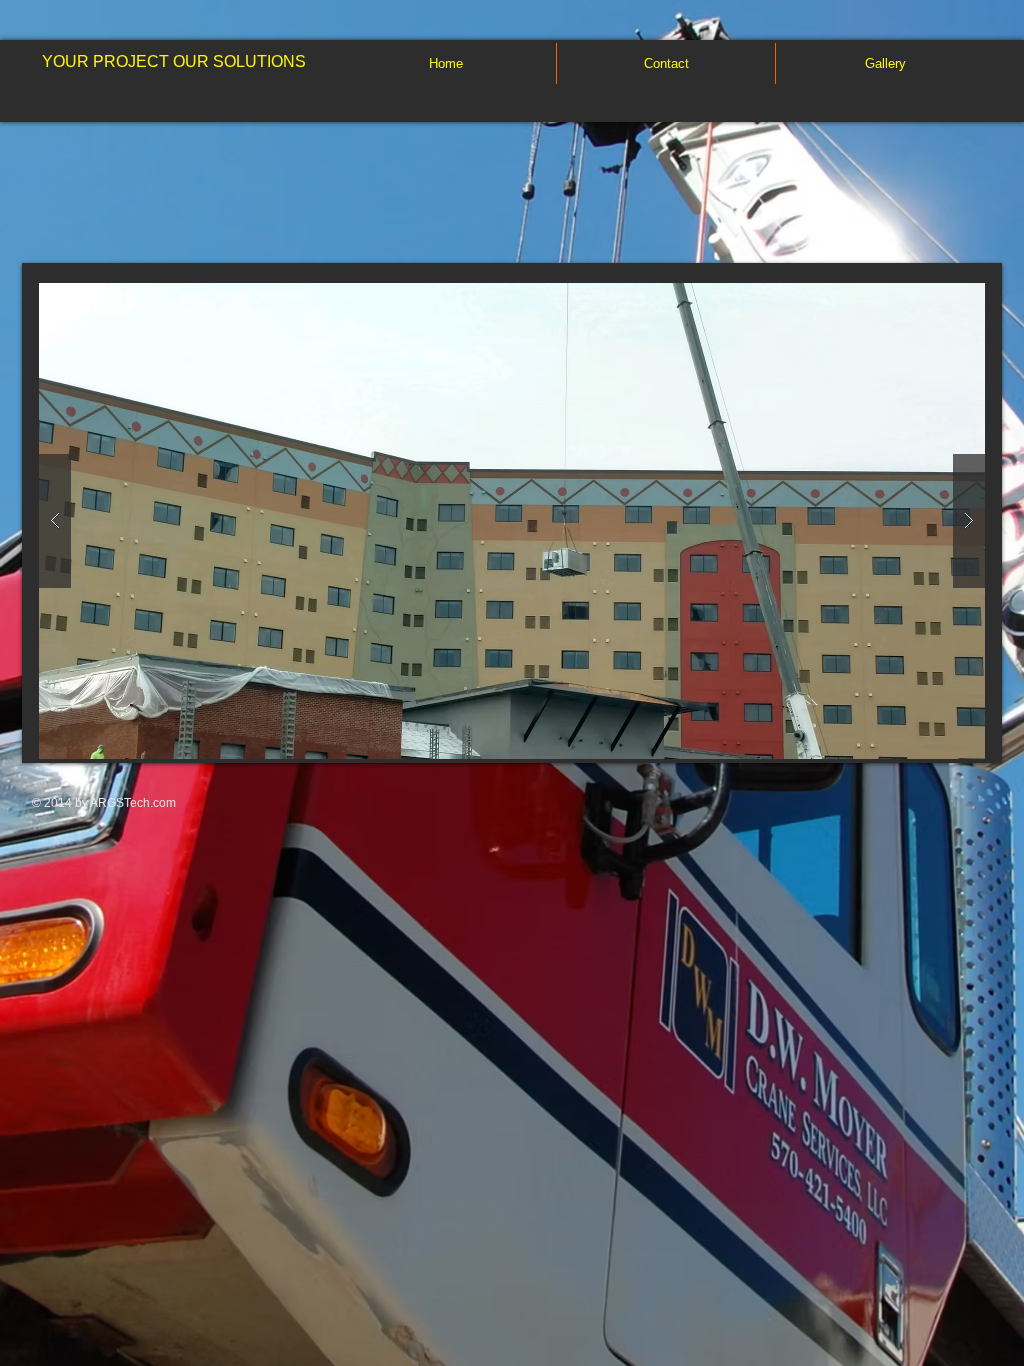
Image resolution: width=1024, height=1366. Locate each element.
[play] (938, 299)
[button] (512, 521)
